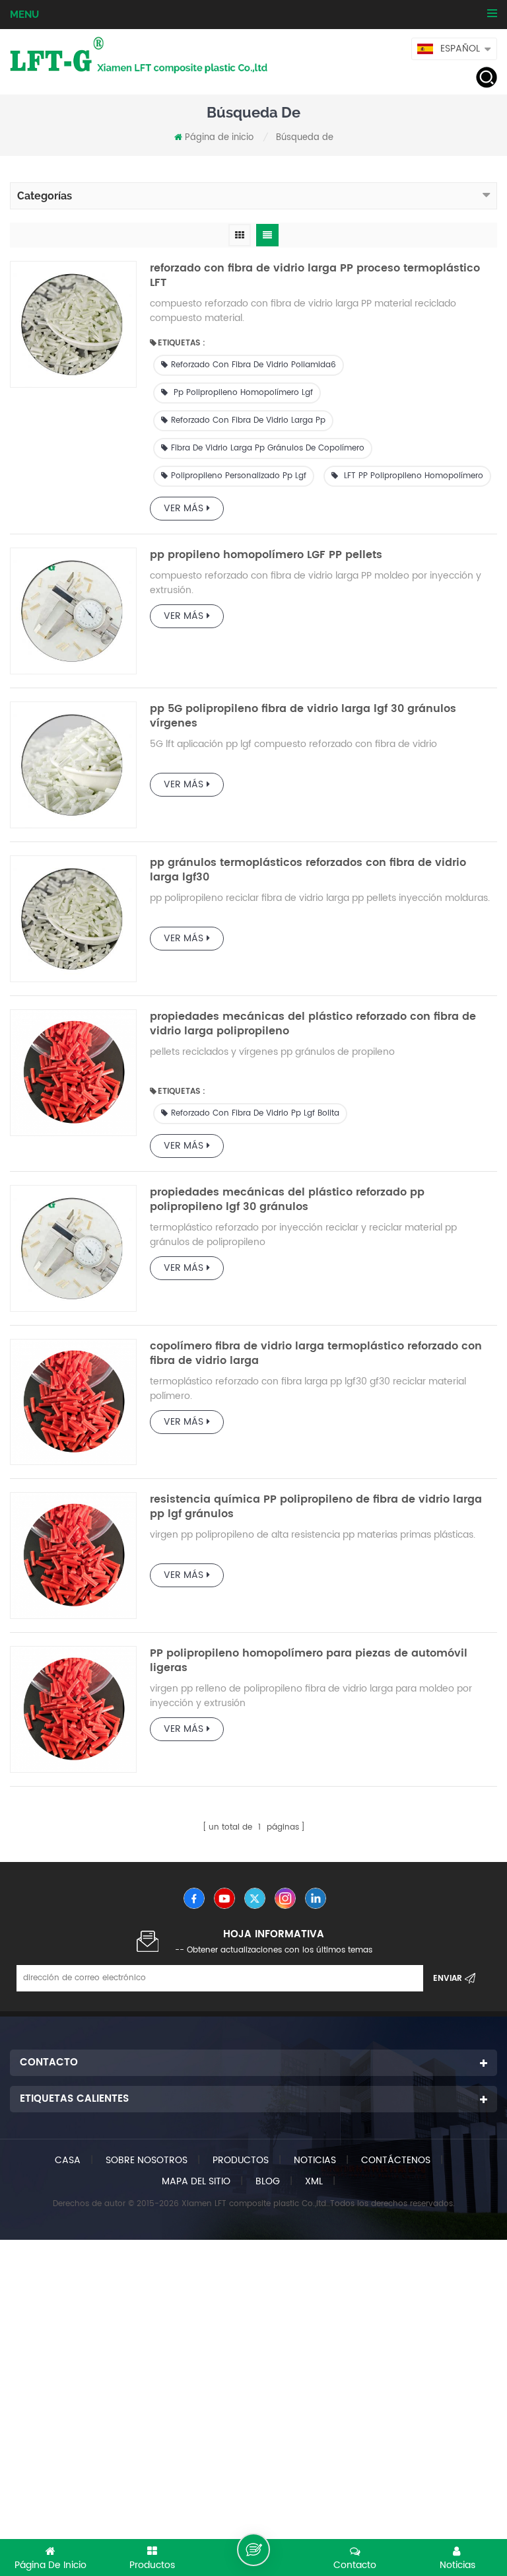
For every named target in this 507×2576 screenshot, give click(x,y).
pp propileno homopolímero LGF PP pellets (266, 555)
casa (68, 2160)
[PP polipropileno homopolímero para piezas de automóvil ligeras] (73, 1709)
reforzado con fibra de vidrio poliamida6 (253, 365)
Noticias (315, 2160)
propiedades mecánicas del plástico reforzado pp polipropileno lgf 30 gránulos (287, 1199)
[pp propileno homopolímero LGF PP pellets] (73, 611)
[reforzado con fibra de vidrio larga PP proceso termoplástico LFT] (73, 324)
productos (241, 2160)
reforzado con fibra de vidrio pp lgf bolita (255, 1113)
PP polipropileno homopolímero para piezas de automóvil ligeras (309, 1661)
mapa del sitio (196, 2181)
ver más (184, 508)
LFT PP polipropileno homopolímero (412, 476)
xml (314, 2181)
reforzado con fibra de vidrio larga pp (248, 420)
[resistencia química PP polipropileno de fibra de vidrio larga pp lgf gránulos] (73, 1556)
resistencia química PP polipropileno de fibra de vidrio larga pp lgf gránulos (316, 1507)
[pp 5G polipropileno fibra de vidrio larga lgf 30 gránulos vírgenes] (73, 765)
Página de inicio (219, 138)
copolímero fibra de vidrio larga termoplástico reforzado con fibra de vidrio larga (316, 1353)
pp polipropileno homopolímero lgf (242, 393)
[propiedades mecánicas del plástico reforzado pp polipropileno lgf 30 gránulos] (73, 1248)
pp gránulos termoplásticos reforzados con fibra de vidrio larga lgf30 (308, 870)
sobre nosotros (147, 2160)
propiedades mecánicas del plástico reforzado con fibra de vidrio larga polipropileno (313, 1024)
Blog (268, 2181)
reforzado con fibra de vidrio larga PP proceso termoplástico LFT (315, 275)
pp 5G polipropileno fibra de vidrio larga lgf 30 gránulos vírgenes (303, 716)
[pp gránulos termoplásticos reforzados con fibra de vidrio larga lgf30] (73, 919)
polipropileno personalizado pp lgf (239, 476)
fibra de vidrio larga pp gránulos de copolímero (268, 448)
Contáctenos (396, 2160)
